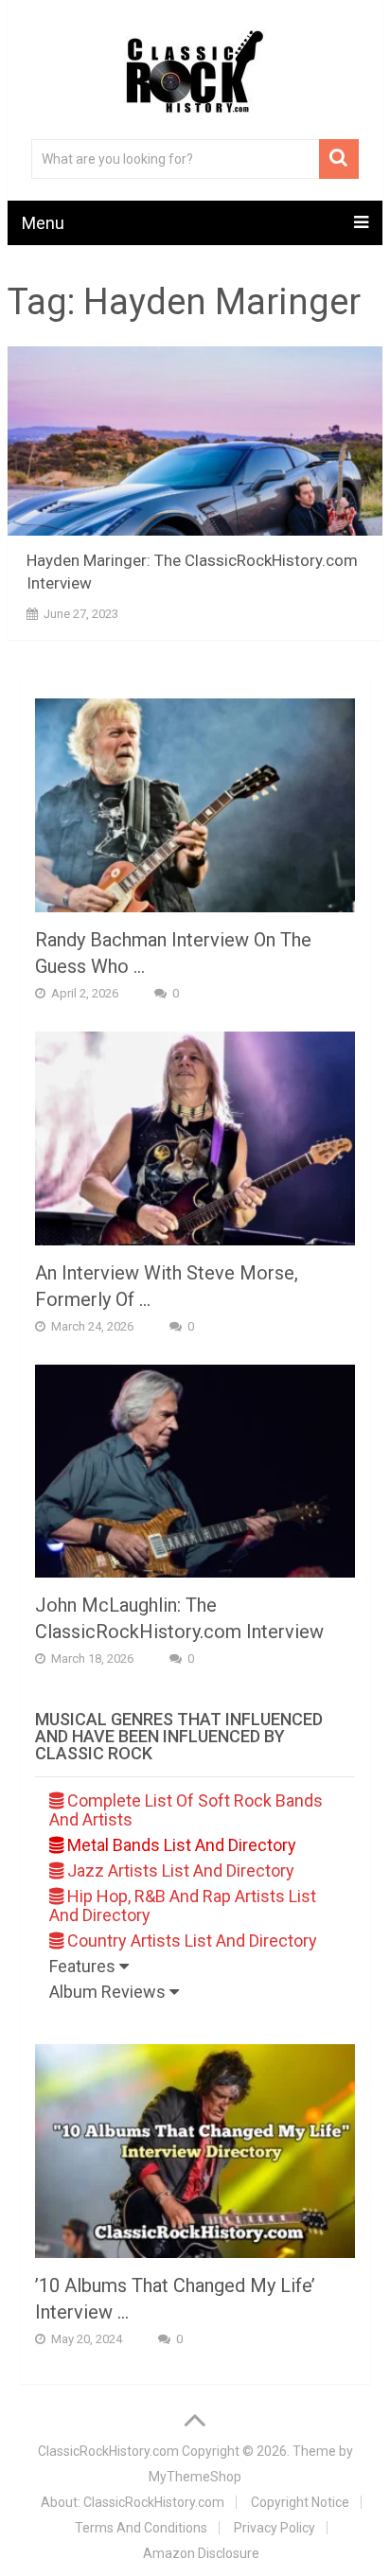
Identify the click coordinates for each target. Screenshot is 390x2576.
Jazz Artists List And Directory (179, 1870)
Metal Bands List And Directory (180, 1845)
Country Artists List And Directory (190, 1941)
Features (84, 1966)
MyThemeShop (195, 2477)
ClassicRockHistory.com (108, 2451)
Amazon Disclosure (201, 2553)
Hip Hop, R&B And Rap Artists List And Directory (183, 1906)
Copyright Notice (300, 2502)
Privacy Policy (275, 2528)
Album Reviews (109, 1992)
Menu (43, 223)
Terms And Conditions (141, 2528)
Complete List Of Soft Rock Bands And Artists (186, 1810)
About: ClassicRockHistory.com (133, 2502)
